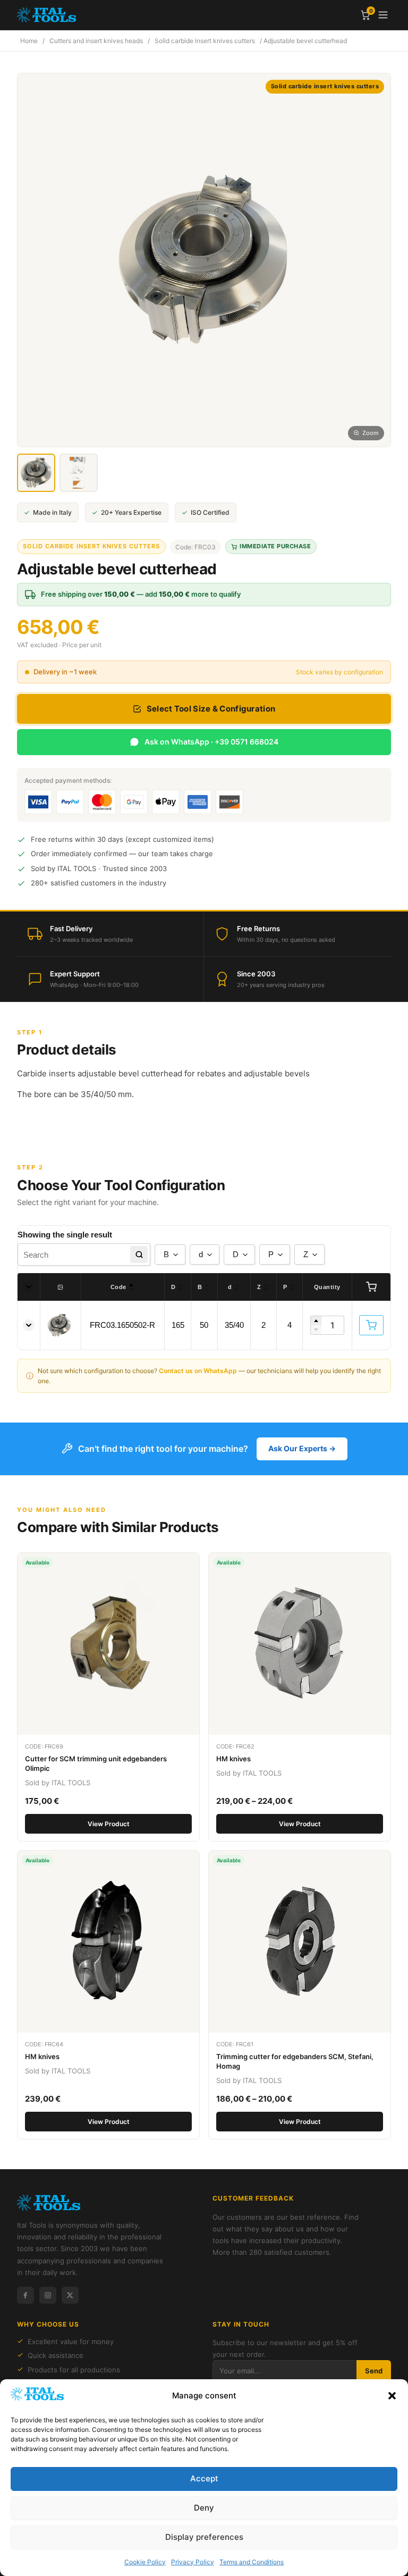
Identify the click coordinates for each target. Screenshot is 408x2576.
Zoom (371, 433)
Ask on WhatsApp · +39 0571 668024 (211, 742)
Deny (204, 2508)
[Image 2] (79, 473)
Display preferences (204, 2537)
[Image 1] (36, 473)
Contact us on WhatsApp (198, 1371)
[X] (70, 2295)
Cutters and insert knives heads (96, 41)
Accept (204, 2478)
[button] (392, 2396)
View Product (109, 1824)
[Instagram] (48, 2295)
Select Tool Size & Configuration (211, 709)
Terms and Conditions (252, 2562)
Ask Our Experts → (302, 1448)
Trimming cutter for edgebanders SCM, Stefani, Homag (295, 2061)
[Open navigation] (383, 15)
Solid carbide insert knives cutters (205, 41)
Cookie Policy (145, 2562)
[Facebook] (25, 2295)
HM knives (233, 1759)
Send (374, 2371)
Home (29, 41)
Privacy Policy (193, 2562)
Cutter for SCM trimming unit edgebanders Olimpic (96, 1763)
